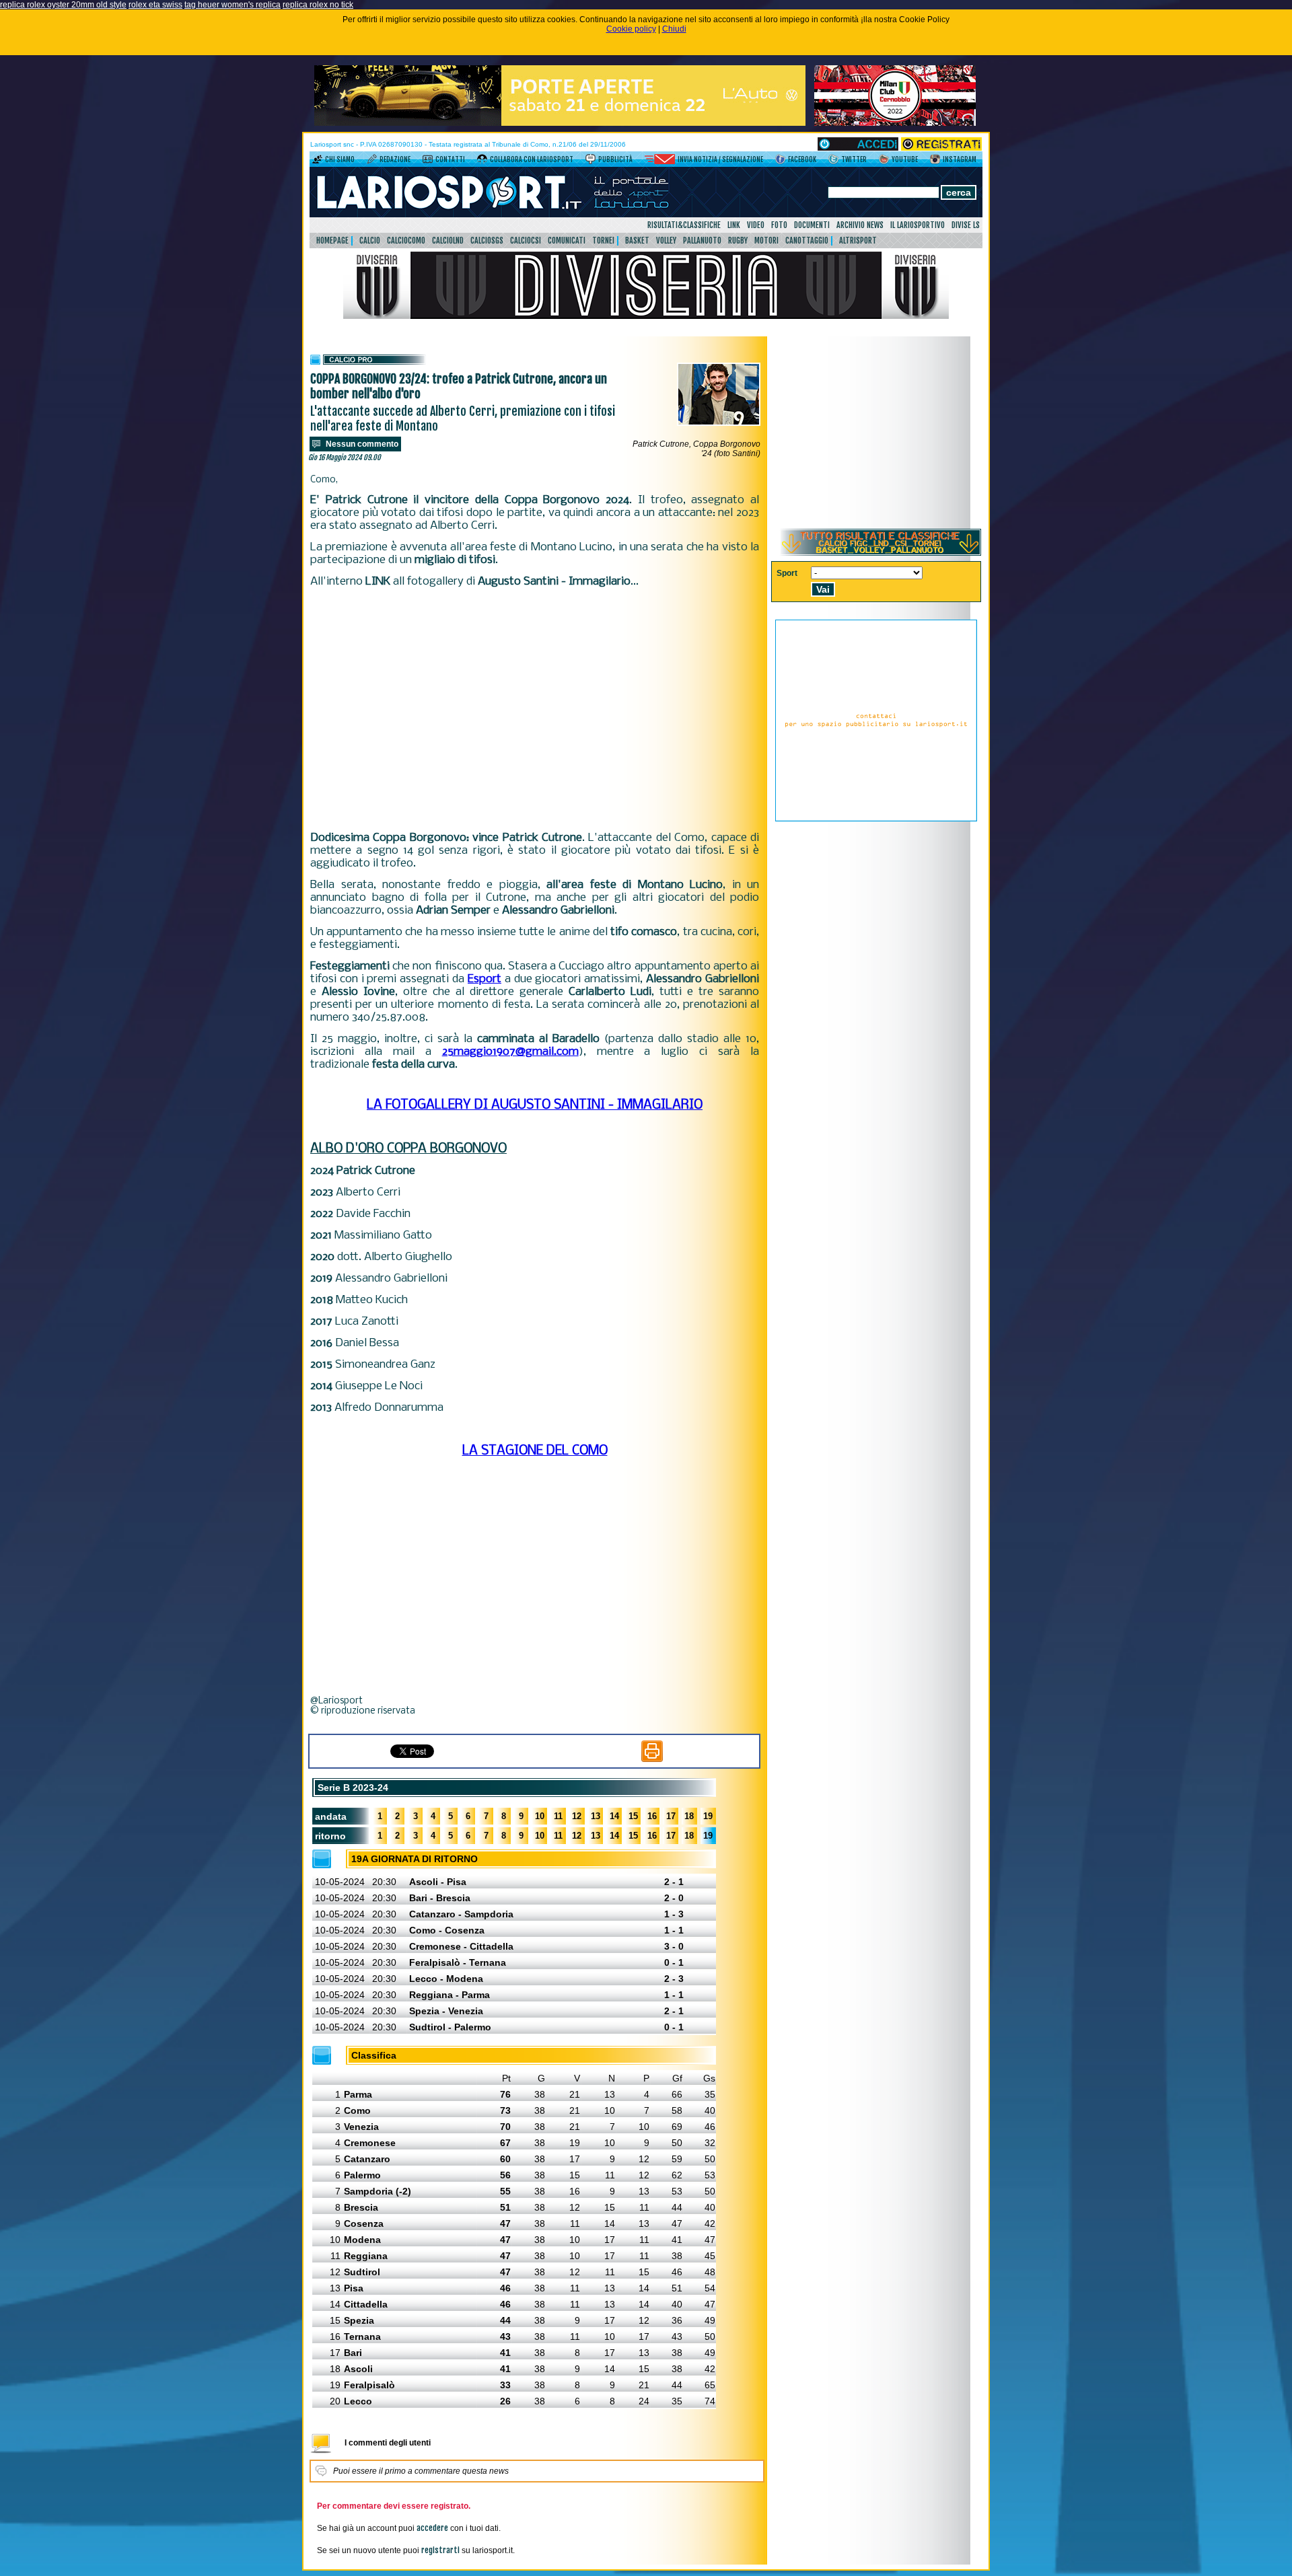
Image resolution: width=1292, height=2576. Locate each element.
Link (734, 225)
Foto (779, 225)
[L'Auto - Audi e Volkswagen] (560, 123)
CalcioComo (406, 241)
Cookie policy (631, 29)
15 (633, 1816)
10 (540, 1816)
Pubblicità (615, 159)
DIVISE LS (966, 225)
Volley (666, 241)
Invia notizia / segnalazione (720, 159)
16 (652, 1816)
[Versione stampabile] (652, 1759)
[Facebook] (780, 161)
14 (614, 1816)
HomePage (332, 241)
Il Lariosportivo (918, 225)
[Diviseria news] (646, 316)
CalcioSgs (487, 241)
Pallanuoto (702, 241)
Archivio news (860, 225)
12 (577, 1816)
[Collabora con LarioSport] (482, 161)
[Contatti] (428, 161)
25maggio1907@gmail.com (510, 1052)
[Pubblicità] (590, 161)
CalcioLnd (448, 241)
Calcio (370, 241)
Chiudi (674, 29)
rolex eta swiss (155, 5)
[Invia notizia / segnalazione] (660, 161)
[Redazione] (372, 161)
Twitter (854, 159)
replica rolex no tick (318, 5)
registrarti (440, 2550)
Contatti (450, 159)
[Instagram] (935, 161)
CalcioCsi (526, 241)
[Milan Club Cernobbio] (895, 123)
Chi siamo (340, 159)
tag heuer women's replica (232, 5)
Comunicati (567, 241)
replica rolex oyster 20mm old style (63, 5)
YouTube (905, 159)
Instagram (960, 159)
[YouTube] (884, 161)
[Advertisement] (535, 710)
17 (671, 1816)
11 (558, 1816)
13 (596, 1816)
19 (708, 1816)
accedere (432, 2528)
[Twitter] (833, 161)
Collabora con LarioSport (532, 159)
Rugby (738, 241)
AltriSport (858, 241)
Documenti (812, 225)
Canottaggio (807, 241)
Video (756, 225)
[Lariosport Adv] (876, 819)
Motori (766, 241)
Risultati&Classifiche (684, 225)
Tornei (603, 241)
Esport (485, 979)
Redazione (395, 159)
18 (689, 1816)
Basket (637, 241)
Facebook (802, 159)
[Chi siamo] (317, 161)
